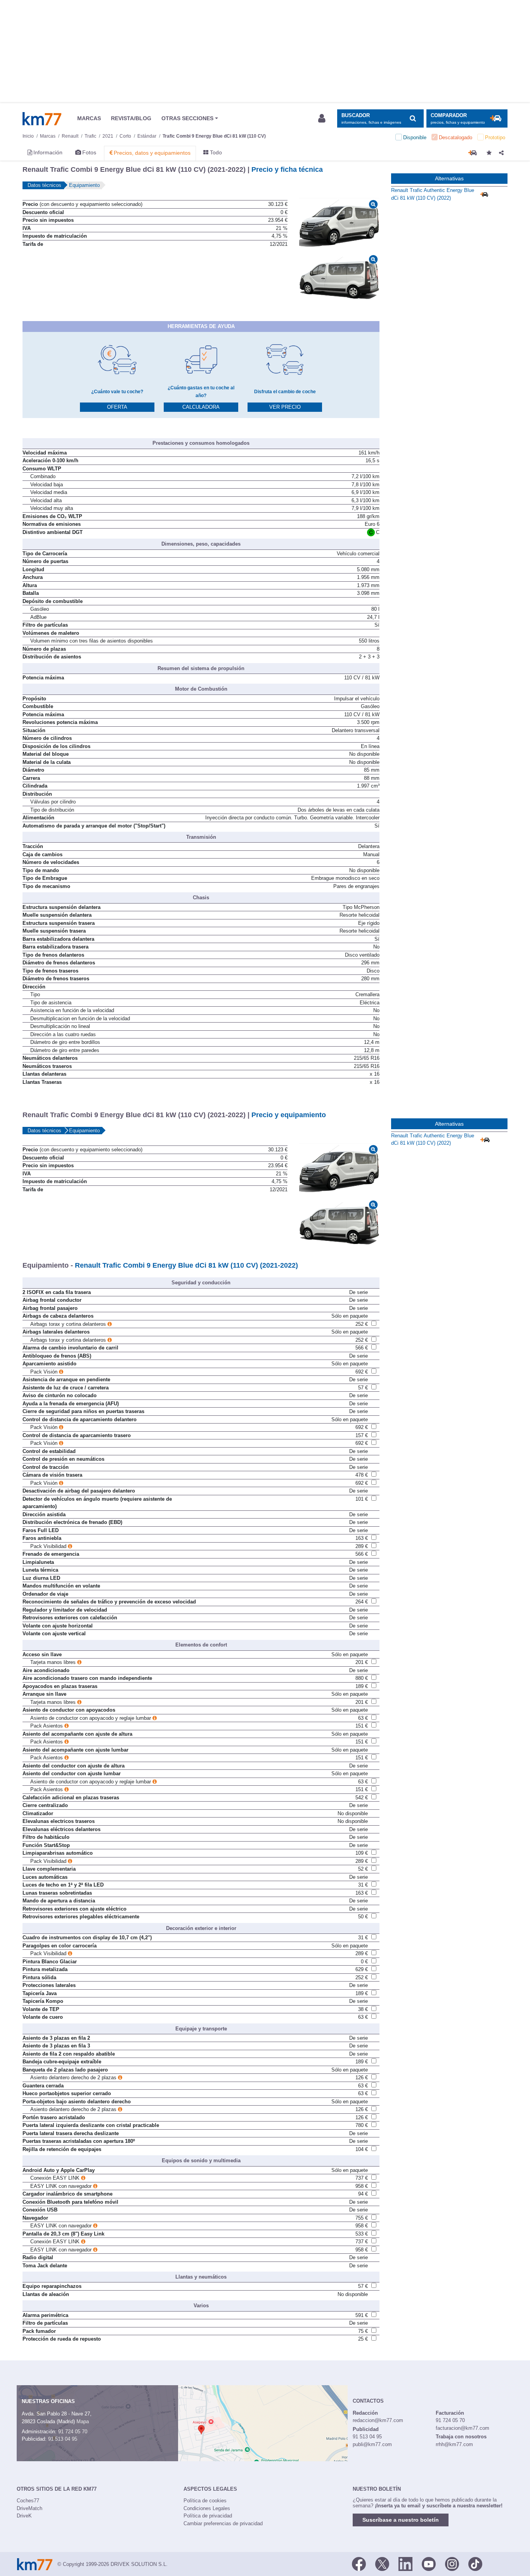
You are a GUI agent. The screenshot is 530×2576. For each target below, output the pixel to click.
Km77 (42, 119)
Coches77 (28, 2501)
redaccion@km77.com (378, 2420)
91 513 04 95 (63, 2439)
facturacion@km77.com (462, 2428)
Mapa (83, 2421)
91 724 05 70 (73, 2432)
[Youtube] (429, 2564)
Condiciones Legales (207, 2508)
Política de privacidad (208, 2516)
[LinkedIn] (405, 2564)
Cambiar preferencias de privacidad (223, 2523)
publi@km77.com (372, 2444)
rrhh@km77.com (454, 2444)
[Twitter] (382, 2564)
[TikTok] (475, 2564)
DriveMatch (29, 2508)
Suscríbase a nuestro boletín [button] (401, 2520)
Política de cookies (205, 2501)
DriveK (24, 2516)
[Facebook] (359, 2564)
